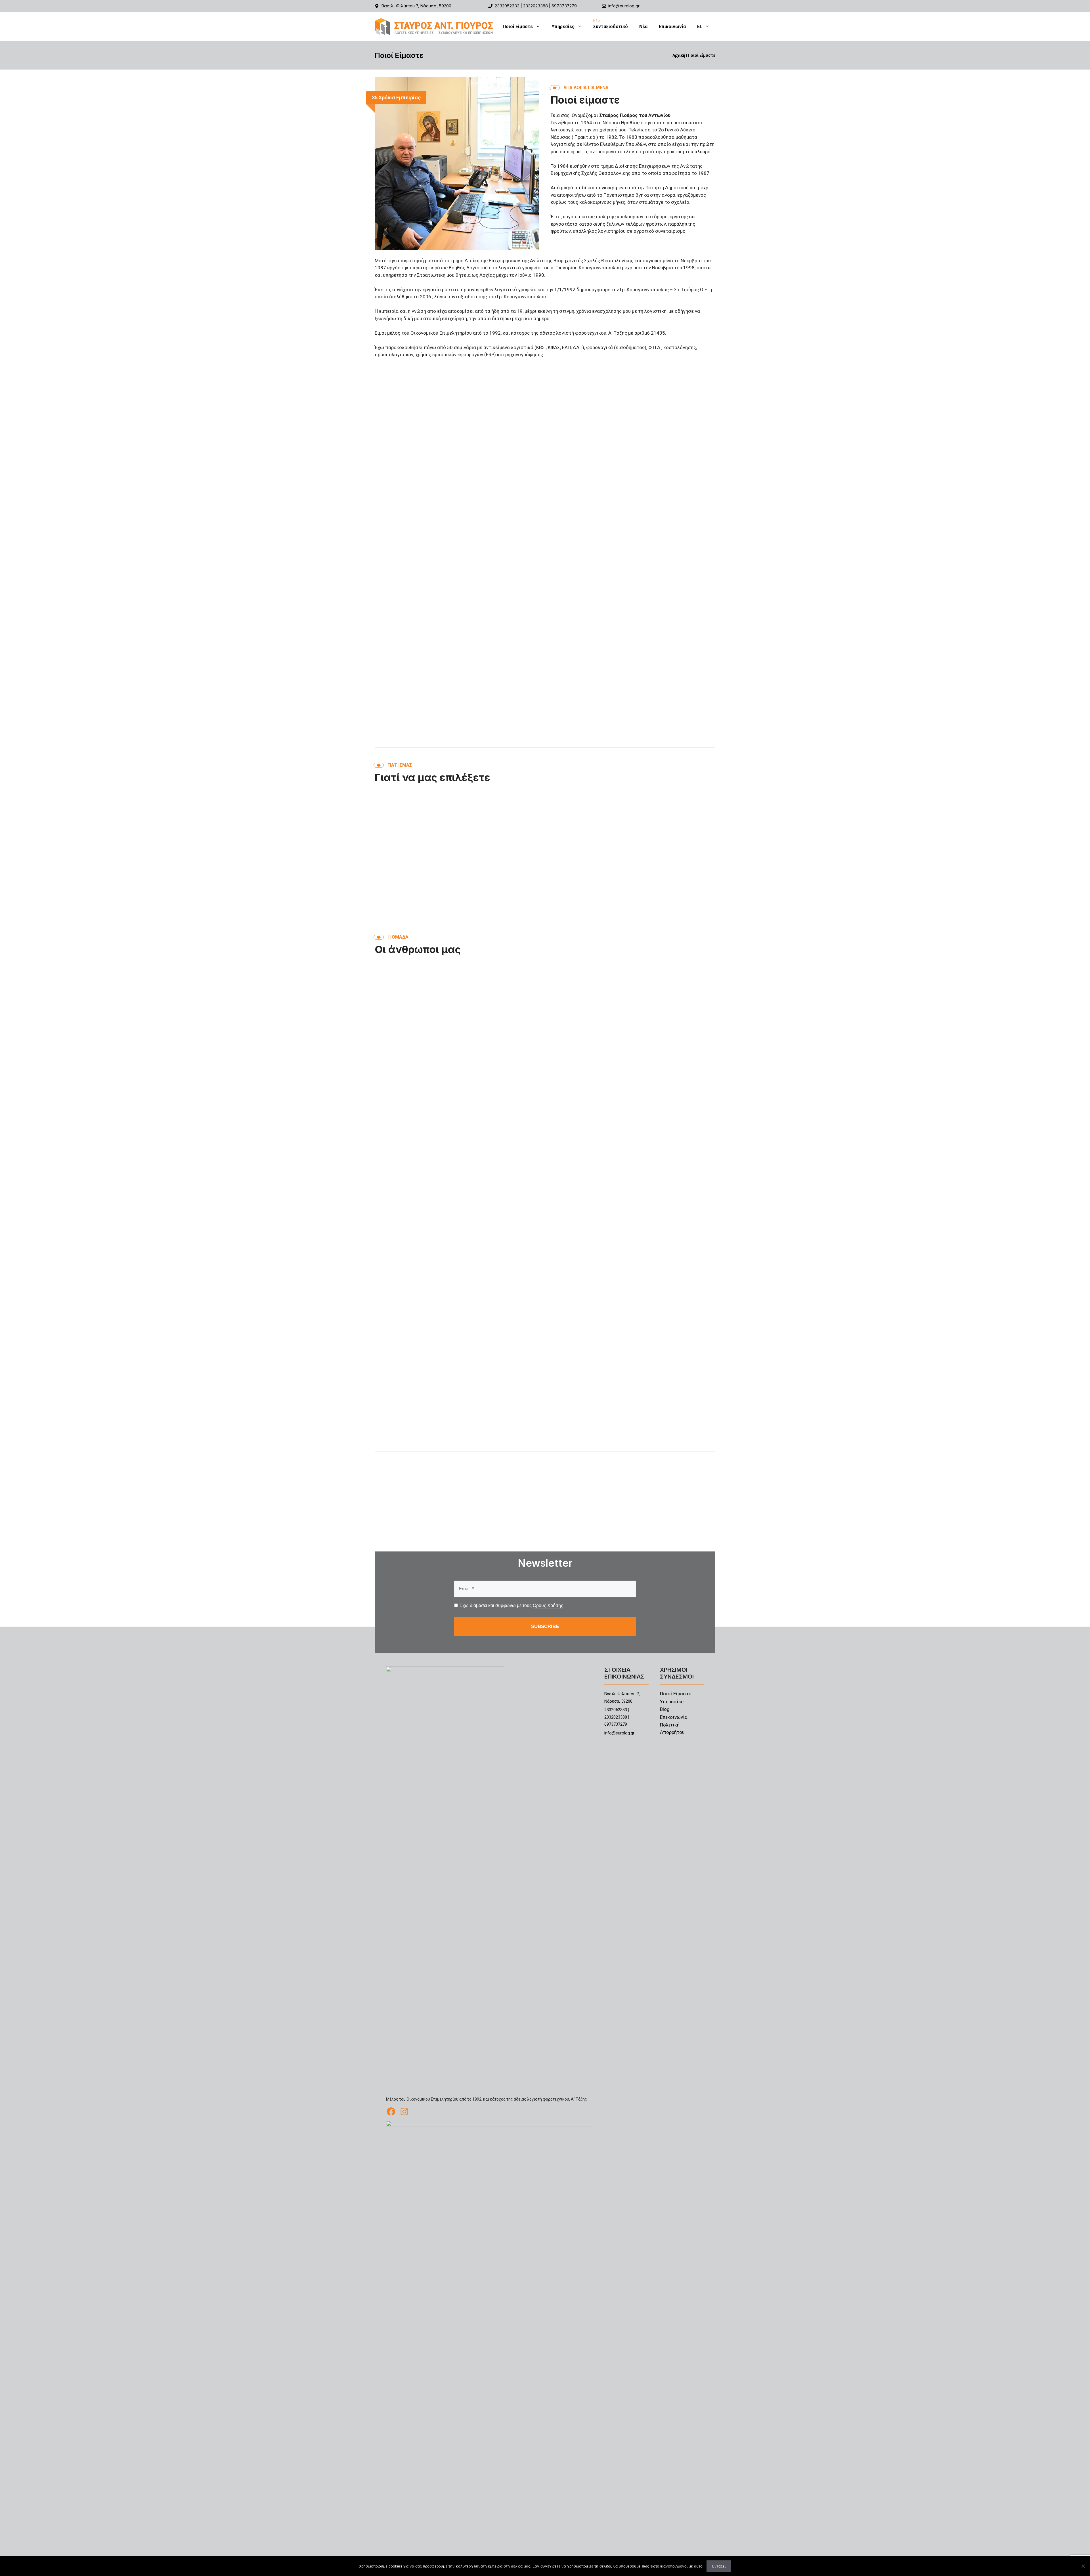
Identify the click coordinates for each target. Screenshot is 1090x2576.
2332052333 (507, 6)
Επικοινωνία (672, 27)
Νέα (643, 27)
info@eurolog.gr (624, 6)
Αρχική (679, 55)
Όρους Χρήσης (548, 1605)
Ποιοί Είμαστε (518, 27)
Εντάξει (719, 2566)
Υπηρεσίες (563, 27)
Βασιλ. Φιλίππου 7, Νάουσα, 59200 (416, 6)
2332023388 (535, 6)
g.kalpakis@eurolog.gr (522, 1442)
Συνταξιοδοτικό (611, 27)
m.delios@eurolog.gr (636, 1442)
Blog (665, 1709)
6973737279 (564, 6)
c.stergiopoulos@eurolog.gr (411, 1442)
